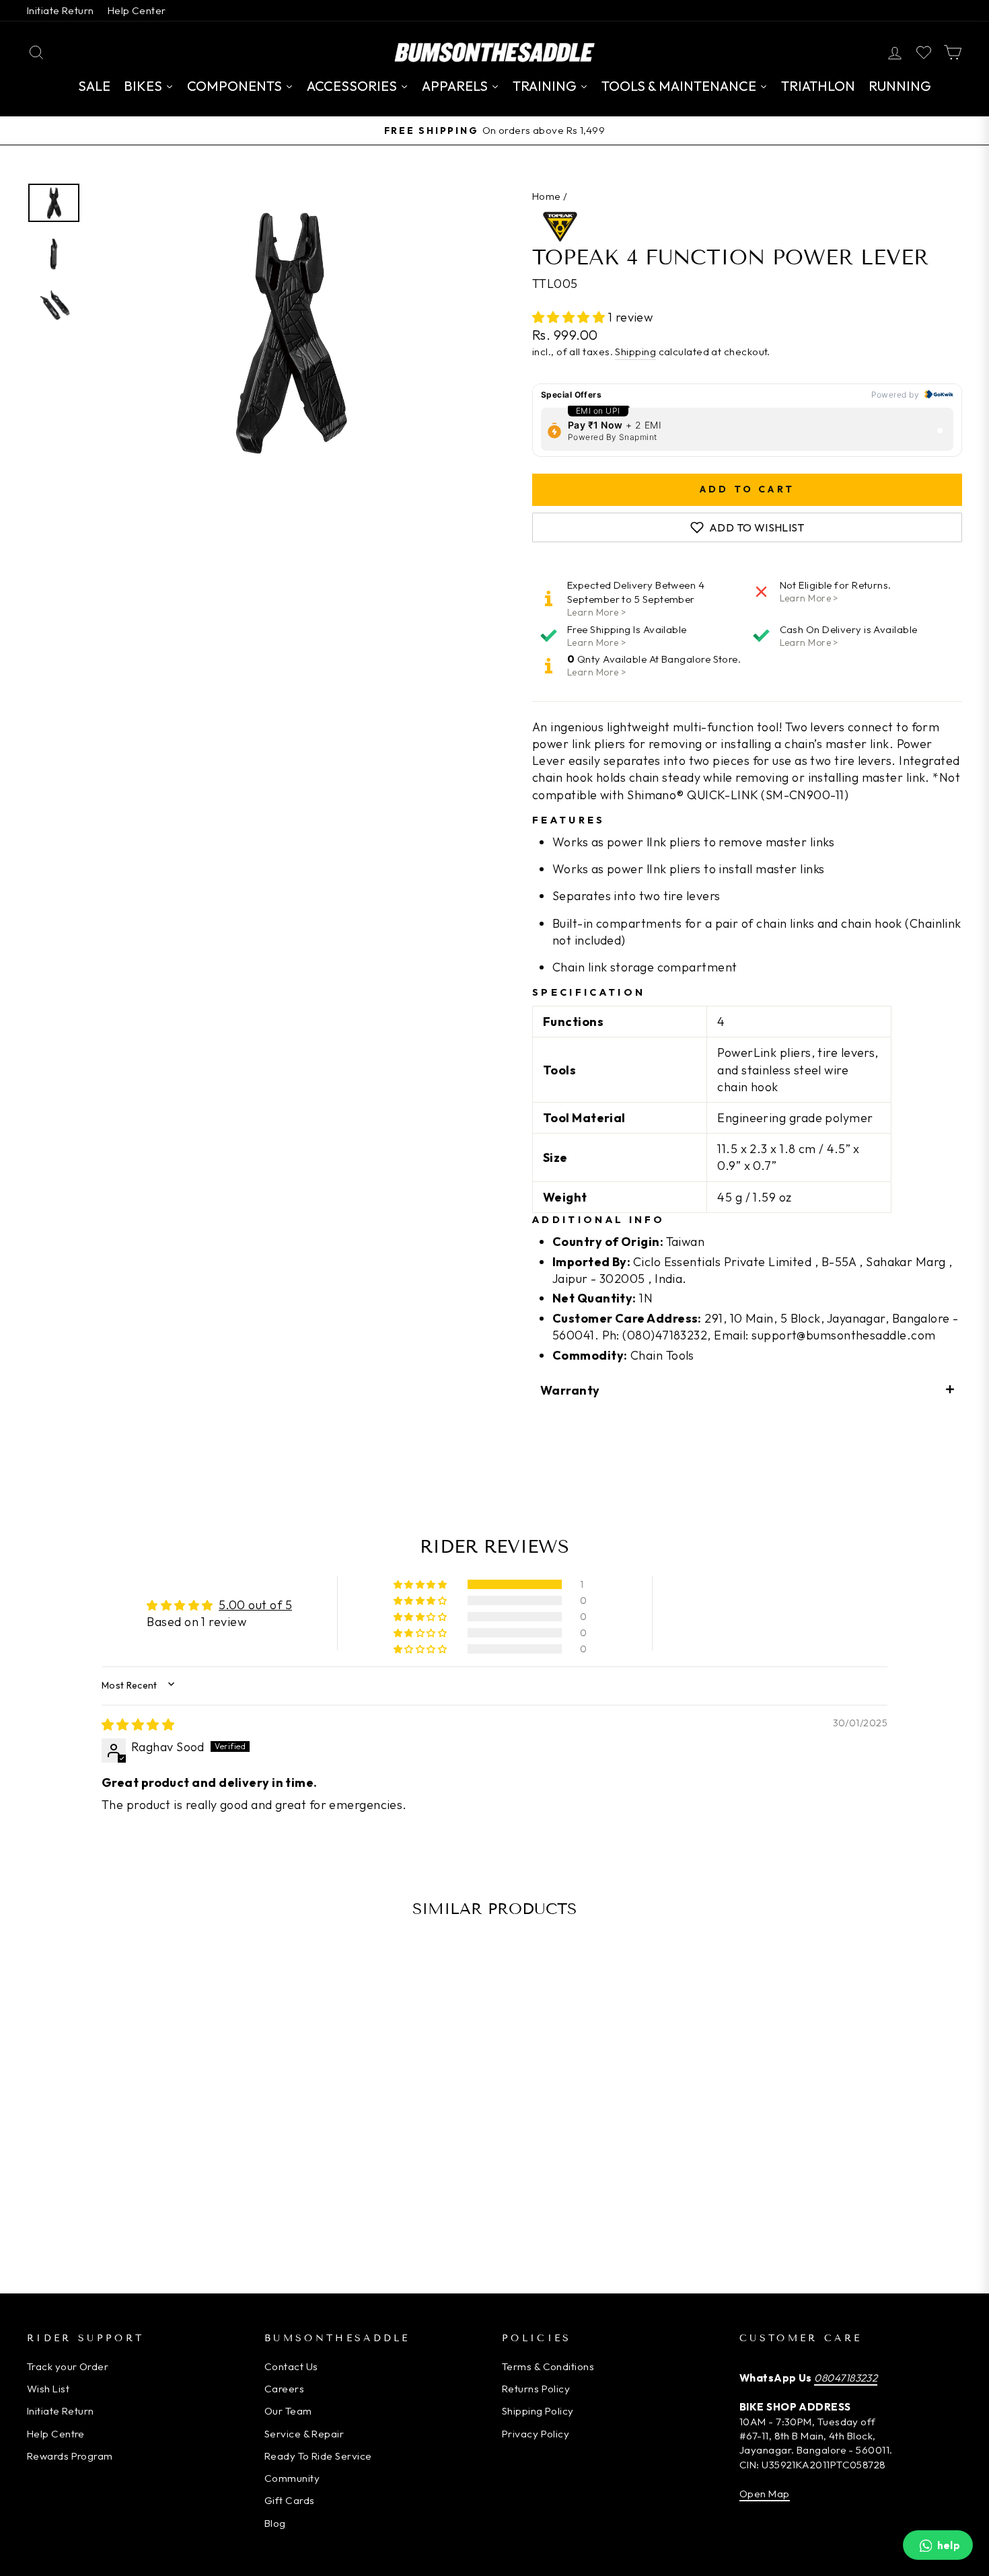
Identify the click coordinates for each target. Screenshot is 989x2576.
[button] (570, 317)
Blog (275, 2523)
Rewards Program (70, 2456)
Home (547, 196)
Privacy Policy (536, 2434)
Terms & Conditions (548, 2366)
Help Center (137, 10)
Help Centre (56, 2434)
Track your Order (68, 2366)
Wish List (48, 2389)
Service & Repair (304, 2434)
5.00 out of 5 (255, 1605)
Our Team (288, 2411)
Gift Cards (290, 2500)
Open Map (765, 2494)
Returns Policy (536, 2389)
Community (292, 2478)
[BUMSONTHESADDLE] (494, 52)
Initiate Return (61, 10)
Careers (284, 2389)
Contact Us (291, 2366)
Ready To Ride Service (318, 2456)
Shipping (635, 352)
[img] (138, 1725)
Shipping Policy (538, 2411)
